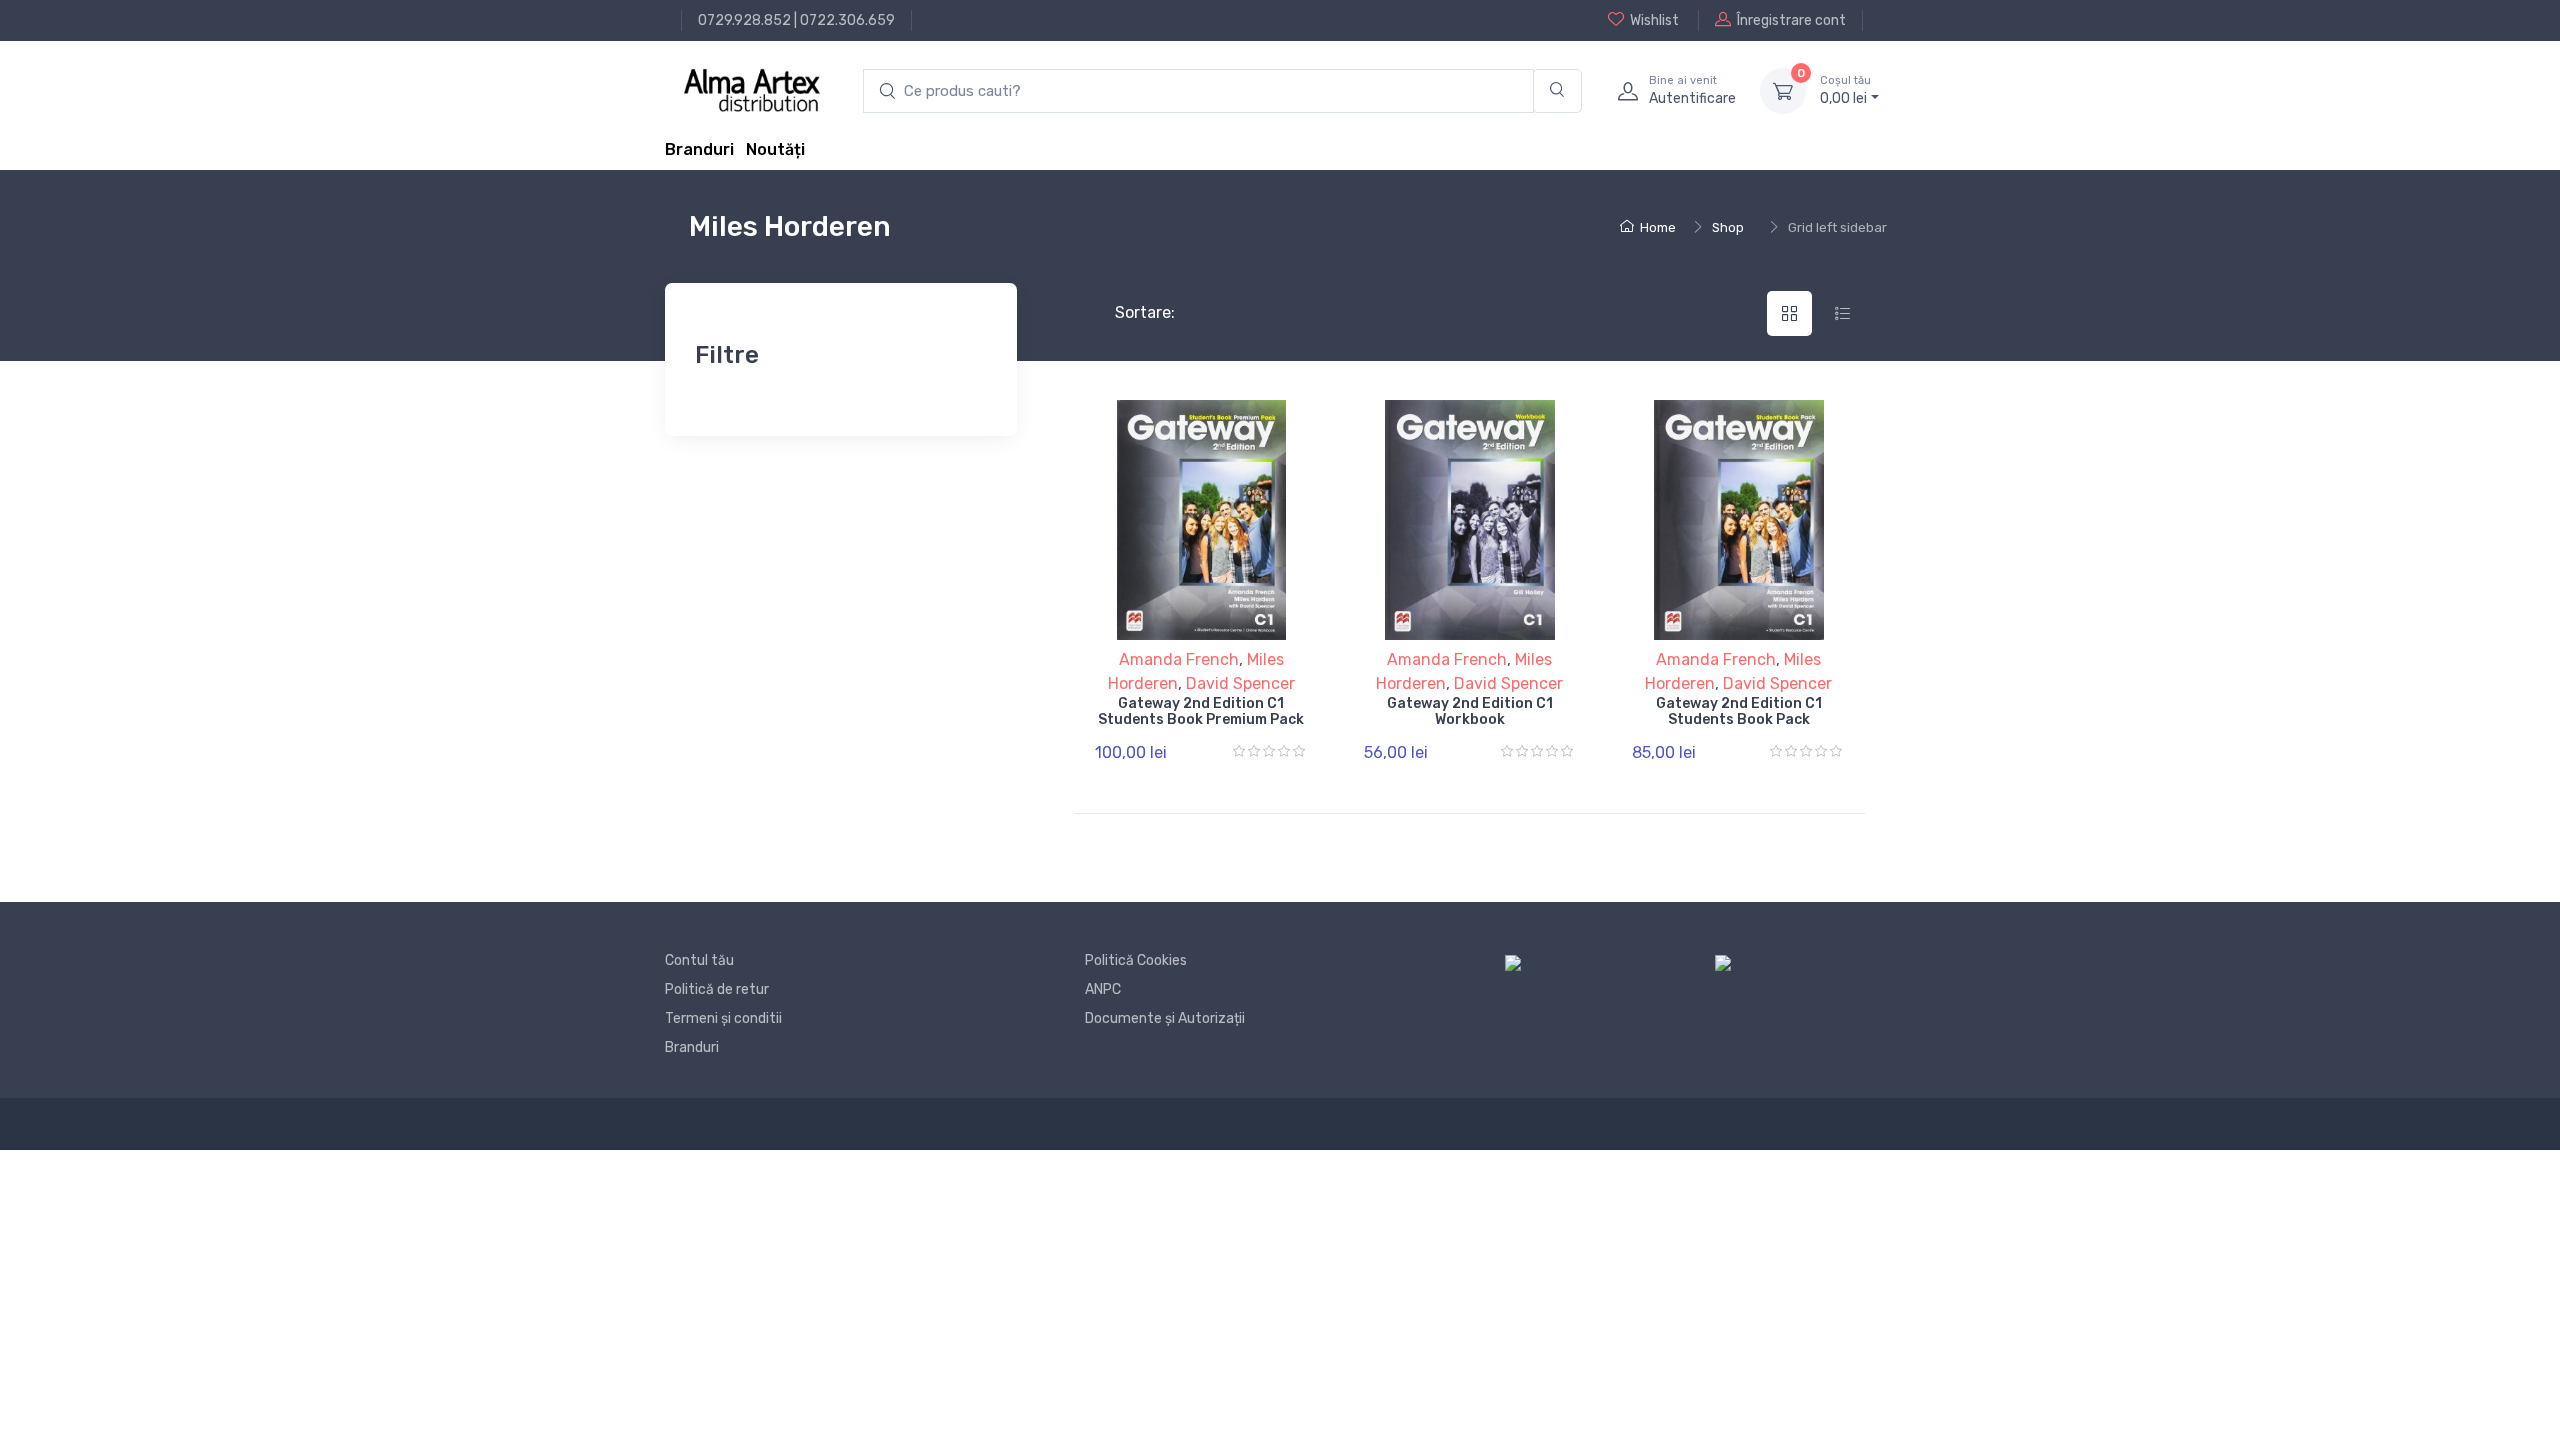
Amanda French (1179, 659)
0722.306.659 (847, 20)
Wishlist (1654, 20)
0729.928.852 (744, 20)
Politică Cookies (1136, 960)
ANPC (1103, 989)
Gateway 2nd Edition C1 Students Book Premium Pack (1201, 712)
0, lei (1845, 90)
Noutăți (775, 149)
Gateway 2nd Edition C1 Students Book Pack (1739, 712)
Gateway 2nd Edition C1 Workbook (1470, 712)
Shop (1728, 227)
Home (1658, 227)
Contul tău (699, 960)
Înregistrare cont (1791, 20)
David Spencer (1240, 683)
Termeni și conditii (723, 1018)
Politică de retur (717, 989)
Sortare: (1128, 312)
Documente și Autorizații (1165, 1018)
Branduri (699, 149)
